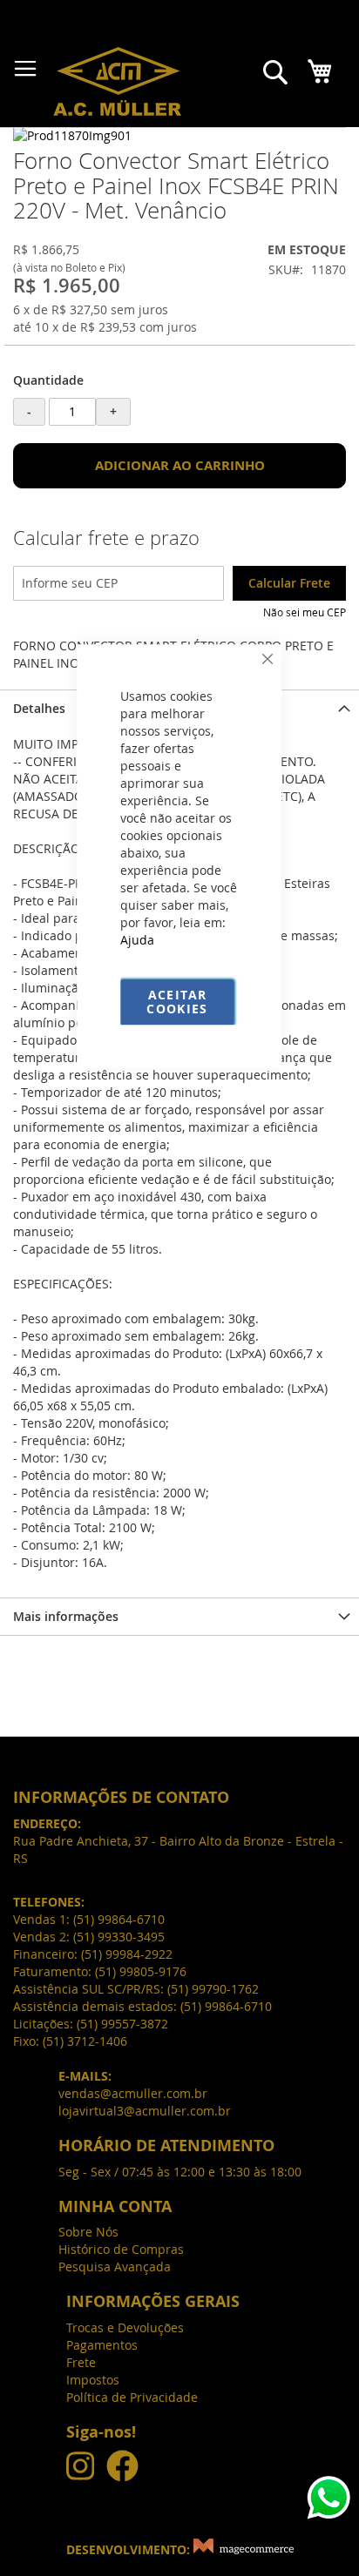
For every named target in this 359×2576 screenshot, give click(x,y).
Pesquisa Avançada (115, 2267)
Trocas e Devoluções (125, 2327)
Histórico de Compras (121, 2249)
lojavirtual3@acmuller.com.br (145, 2111)
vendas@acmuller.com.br (133, 2093)
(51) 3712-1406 (85, 2041)
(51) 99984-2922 (127, 1954)
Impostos (93, 2380)
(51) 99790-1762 (213, 1989)
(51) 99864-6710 (226, 2006)
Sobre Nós (88, 2232)
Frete (81, 2362)
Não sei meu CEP (305, 612)
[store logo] (118, 81)
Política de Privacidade (132, 2397)
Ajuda (137, 940)
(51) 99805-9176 (141, 1971)
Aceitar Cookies (177, 1002)
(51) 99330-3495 (119, 1937)
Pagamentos (102, 2345)
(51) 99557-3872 (122, 2024)
